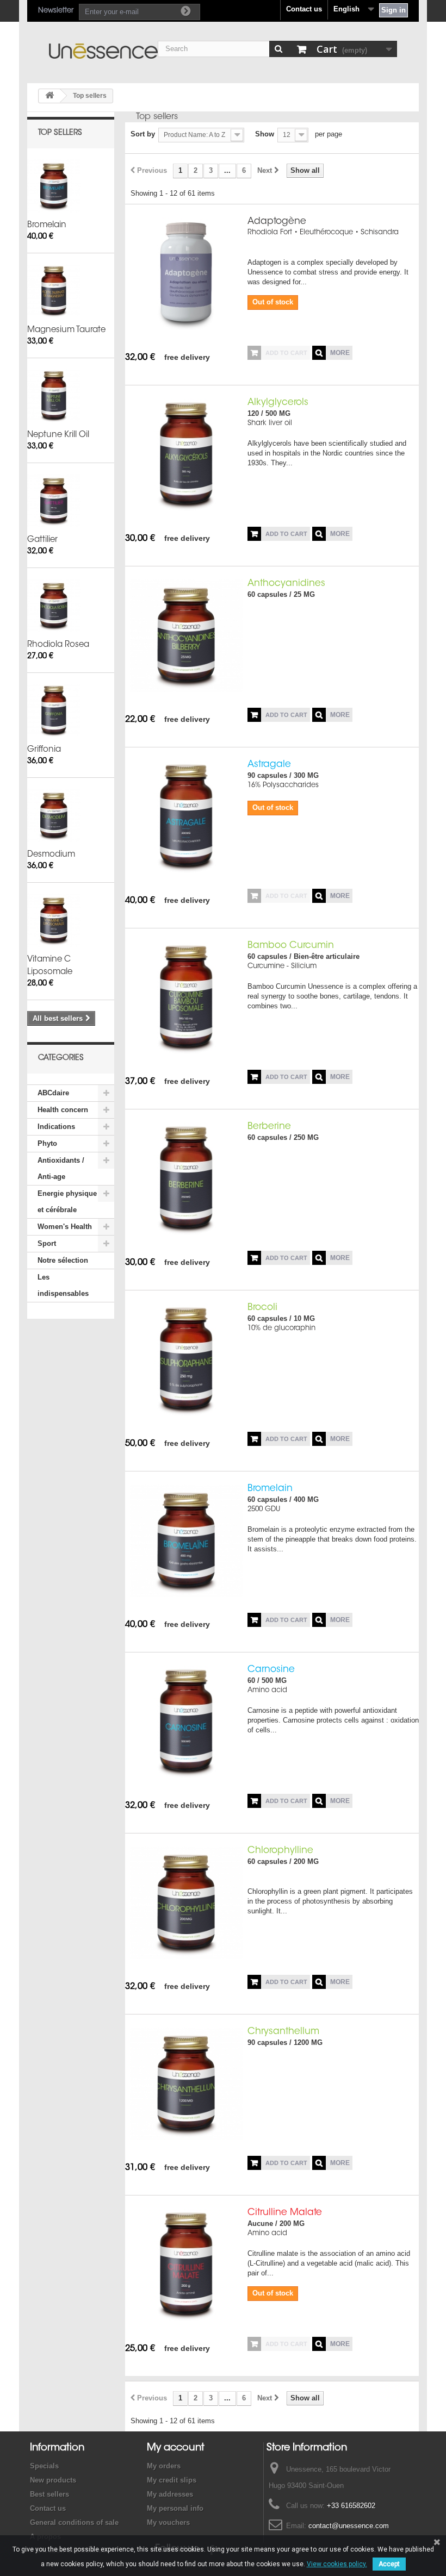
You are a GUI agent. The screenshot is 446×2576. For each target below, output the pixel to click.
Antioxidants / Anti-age (61, 1168)
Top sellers (60, 133)
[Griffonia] (54, 710)
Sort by (143, 134)
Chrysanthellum (283, 2032)
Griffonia (44, 750)
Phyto (47, 1143)
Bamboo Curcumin (291, 946)
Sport (47, 1243)
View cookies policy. (337, 2564)
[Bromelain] (186, 1541)
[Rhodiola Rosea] (54, 606)
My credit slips (172, 2480)
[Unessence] (103, 51)
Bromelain (47, 225)
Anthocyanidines (286, 584)
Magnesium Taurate (66, 330)
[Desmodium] (54, 815)
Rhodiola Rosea (58, 645)
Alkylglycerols (278, 403)
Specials (44, 2466)
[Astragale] (186, 817)
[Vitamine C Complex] (54, 920)
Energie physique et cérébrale (67, 1202)
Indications (56, 1127)
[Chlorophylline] (186, 1903)
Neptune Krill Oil (58, 435)
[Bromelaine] (54, 186)
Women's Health (65, 1227)
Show (265, 134)
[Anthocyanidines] (186, 636)
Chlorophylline (280, 1851)
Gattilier (42, 540)
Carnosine (271, 1670)
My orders (164, 2466)
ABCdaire (53, 1093)
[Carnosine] (186, 1722)
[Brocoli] (186, 1360)
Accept (389, 2564)
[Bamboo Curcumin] (186, 998)
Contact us (304, 9)
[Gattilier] (54, 501)
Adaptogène (277, 222)
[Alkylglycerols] (186, 455)
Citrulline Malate (285, 2213)
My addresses (170, 2494)
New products (53, 2480)
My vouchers (168, 2522)
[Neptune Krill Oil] (54, 396)
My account (176, 2448)
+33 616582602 (351, 2506)
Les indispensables (63, 1285)
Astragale (269, 765)
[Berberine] (186, 1179)
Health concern (63, 1110)
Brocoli (262, 1308)
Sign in (394, 10)
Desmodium (51, 855)
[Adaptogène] (186, 274)
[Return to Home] (49, 96)
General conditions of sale (74, 2522)
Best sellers (49, 2494)
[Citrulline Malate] (186, 2265)
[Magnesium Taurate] (54, 291)
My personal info (175, 2508)
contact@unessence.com (349, 2526)
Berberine (269, 1127)
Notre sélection (63, 1260)
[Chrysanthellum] (186, 2084)
